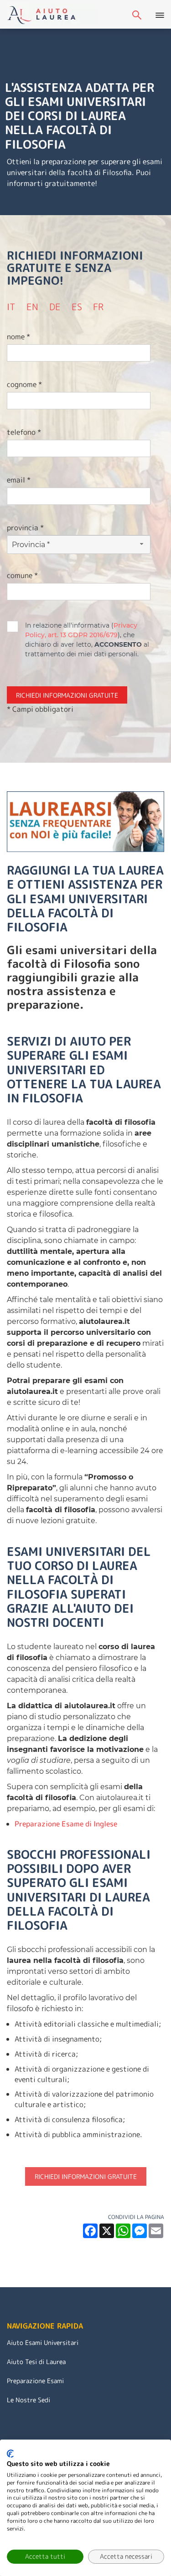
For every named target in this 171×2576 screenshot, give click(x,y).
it (11, 307)
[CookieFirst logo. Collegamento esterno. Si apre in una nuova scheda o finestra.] (10, 2454)
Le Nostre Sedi (28, 2400)
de (55, 307)
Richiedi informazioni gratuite (86, 2176)
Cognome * (24, 384)
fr (98, 307)
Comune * (22, 575)
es (77, 307)
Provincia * (25, 528)
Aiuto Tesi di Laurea (36, 2362)
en (32, 307)
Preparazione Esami (35, 2381)
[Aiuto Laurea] (52, 14)
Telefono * (24, 432)
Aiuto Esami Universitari (43, 2342)
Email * (19, 480)
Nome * (18, 337)
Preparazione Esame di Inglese (66, 1824)
